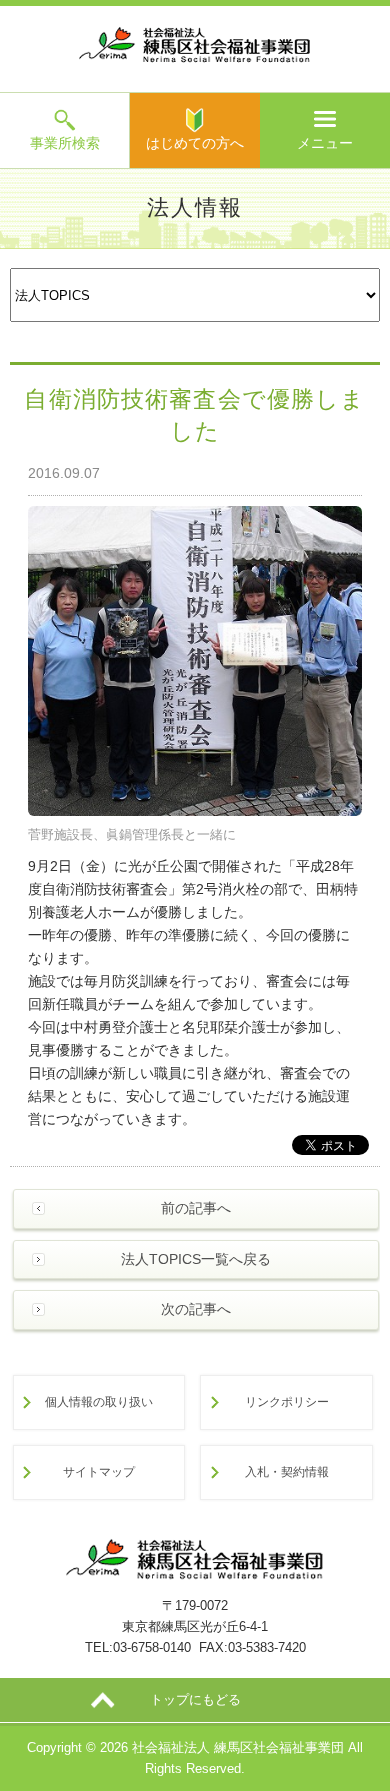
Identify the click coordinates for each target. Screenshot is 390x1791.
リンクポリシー (287, 1401)
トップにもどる (195, 1699)
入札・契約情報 (287, 1471)
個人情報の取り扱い (99, 1401)
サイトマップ (99, 1471)
